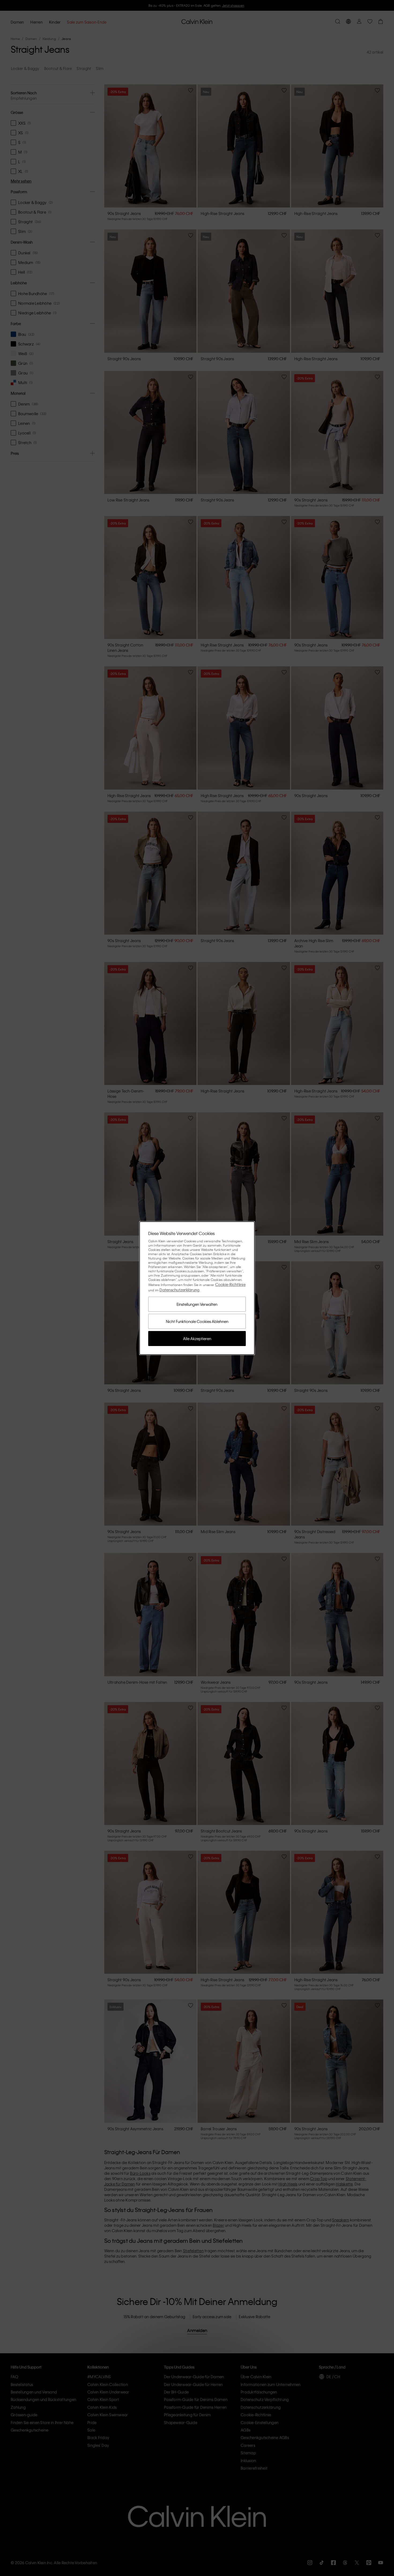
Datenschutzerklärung (179, 1290)
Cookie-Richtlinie (230, 1284)
